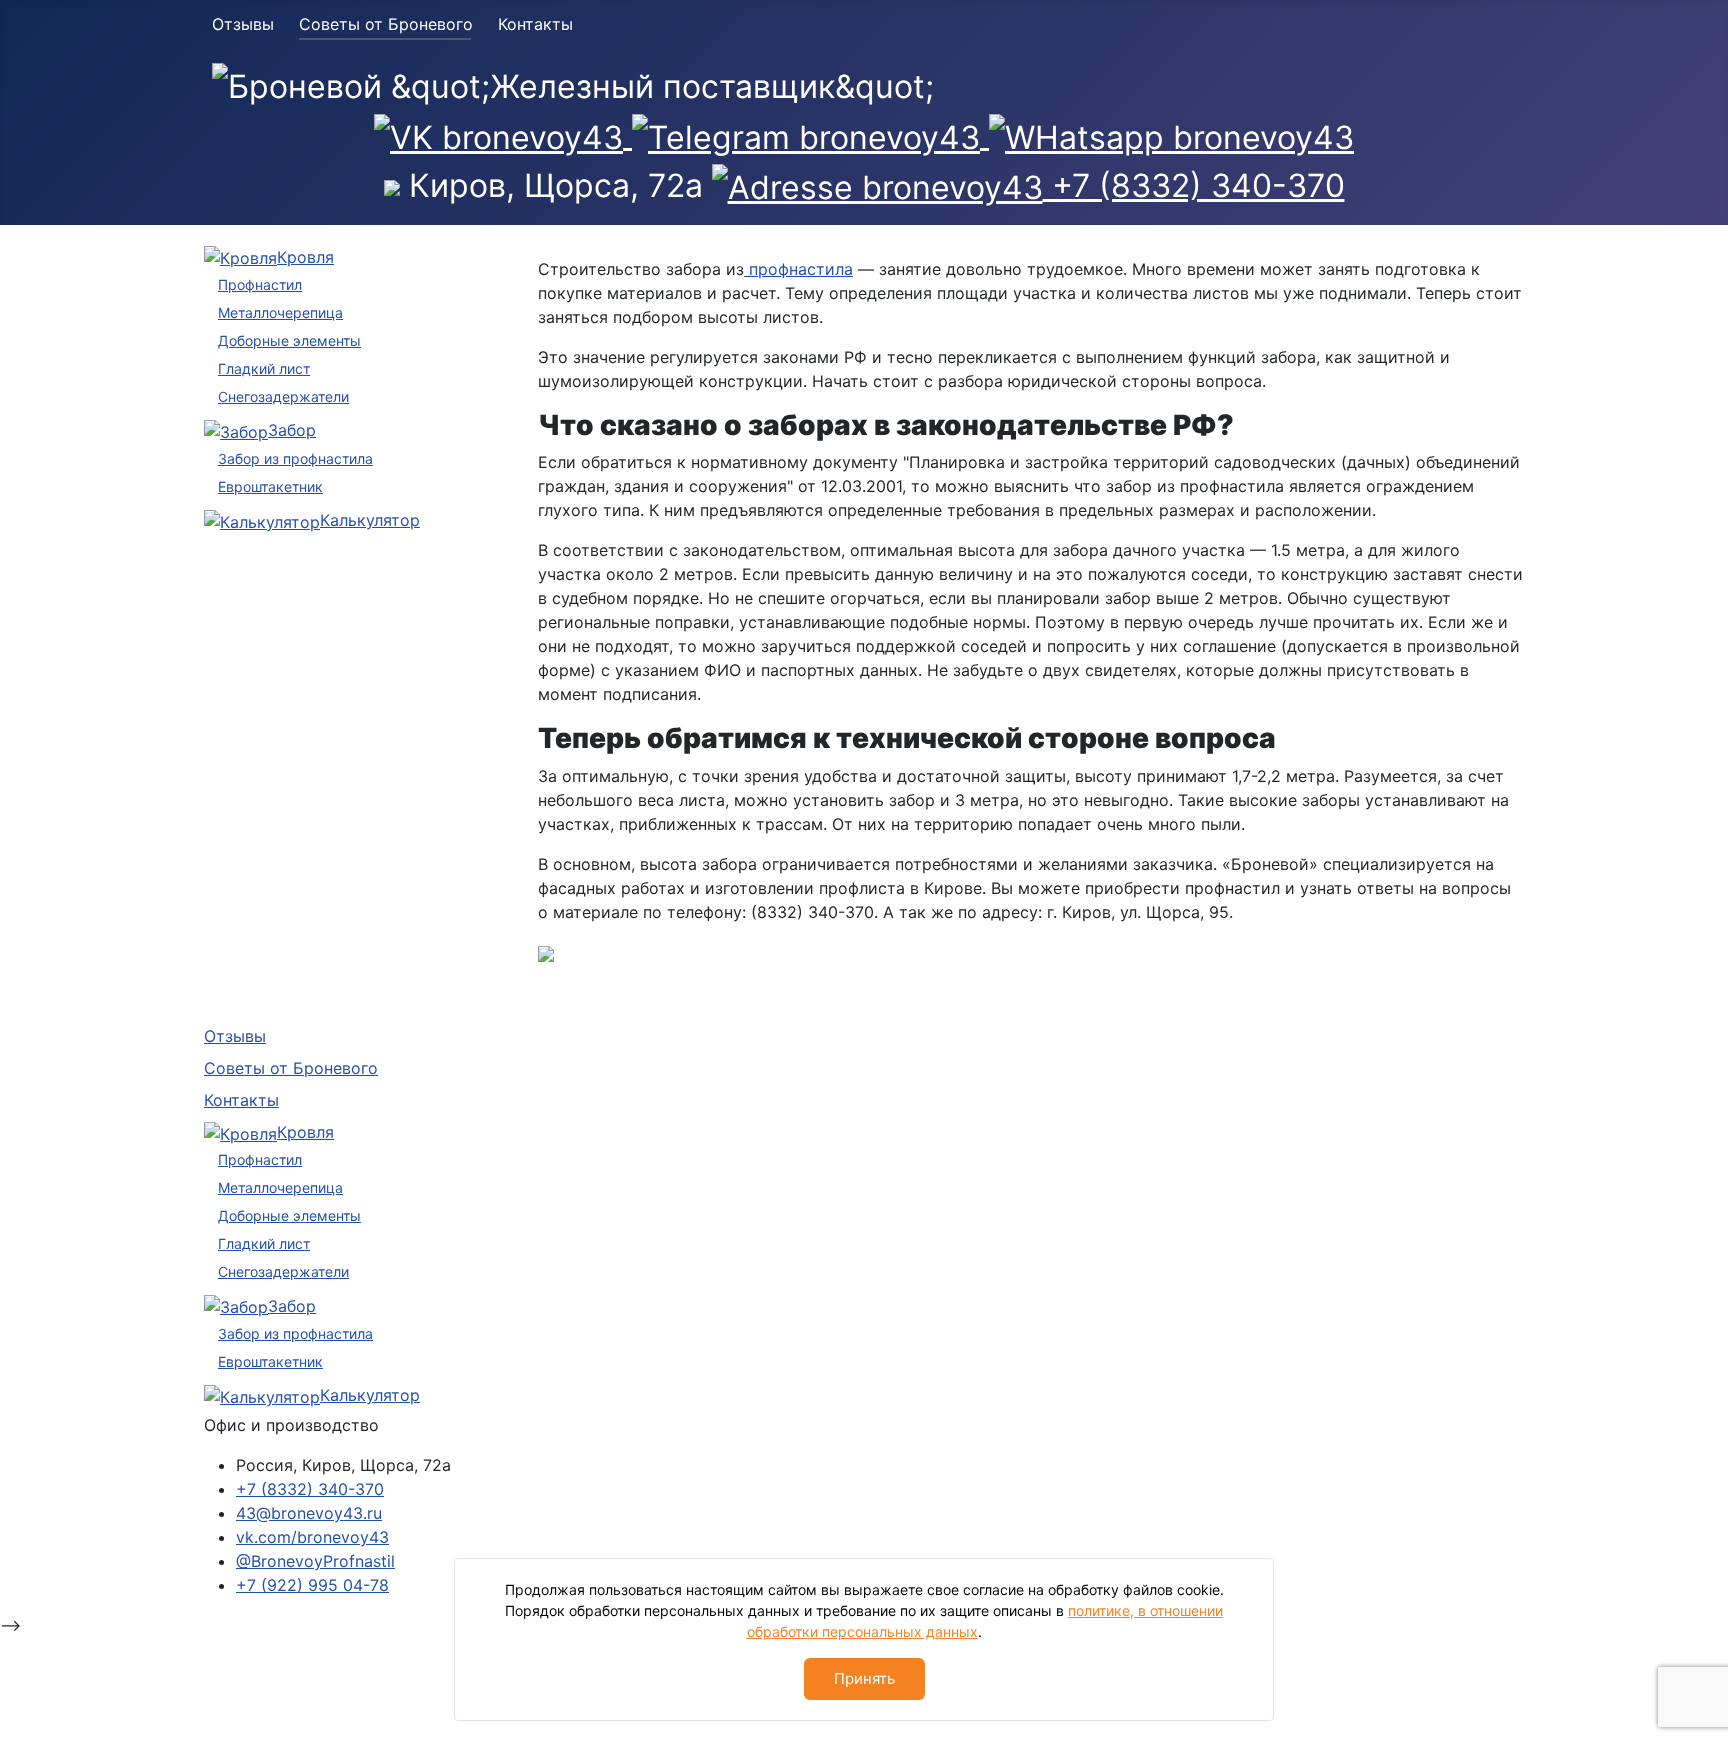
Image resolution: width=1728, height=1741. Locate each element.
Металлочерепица (280, 312)
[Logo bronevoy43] (573, 84)
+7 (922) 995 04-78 (312, 1585)
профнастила (798, 269)
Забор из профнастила (295, 458)
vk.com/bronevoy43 (312, 1537)
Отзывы (243, 24)
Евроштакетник (270, 486)
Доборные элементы (289, 340)
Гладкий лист (264, 368)
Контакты (535, 24)
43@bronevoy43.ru (309, 1513)
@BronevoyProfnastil (315, 1561)
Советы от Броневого (386, 24)
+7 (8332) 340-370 (310, 1489)
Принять (864, 1678)
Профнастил (260, 284)
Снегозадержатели (283, 396)
